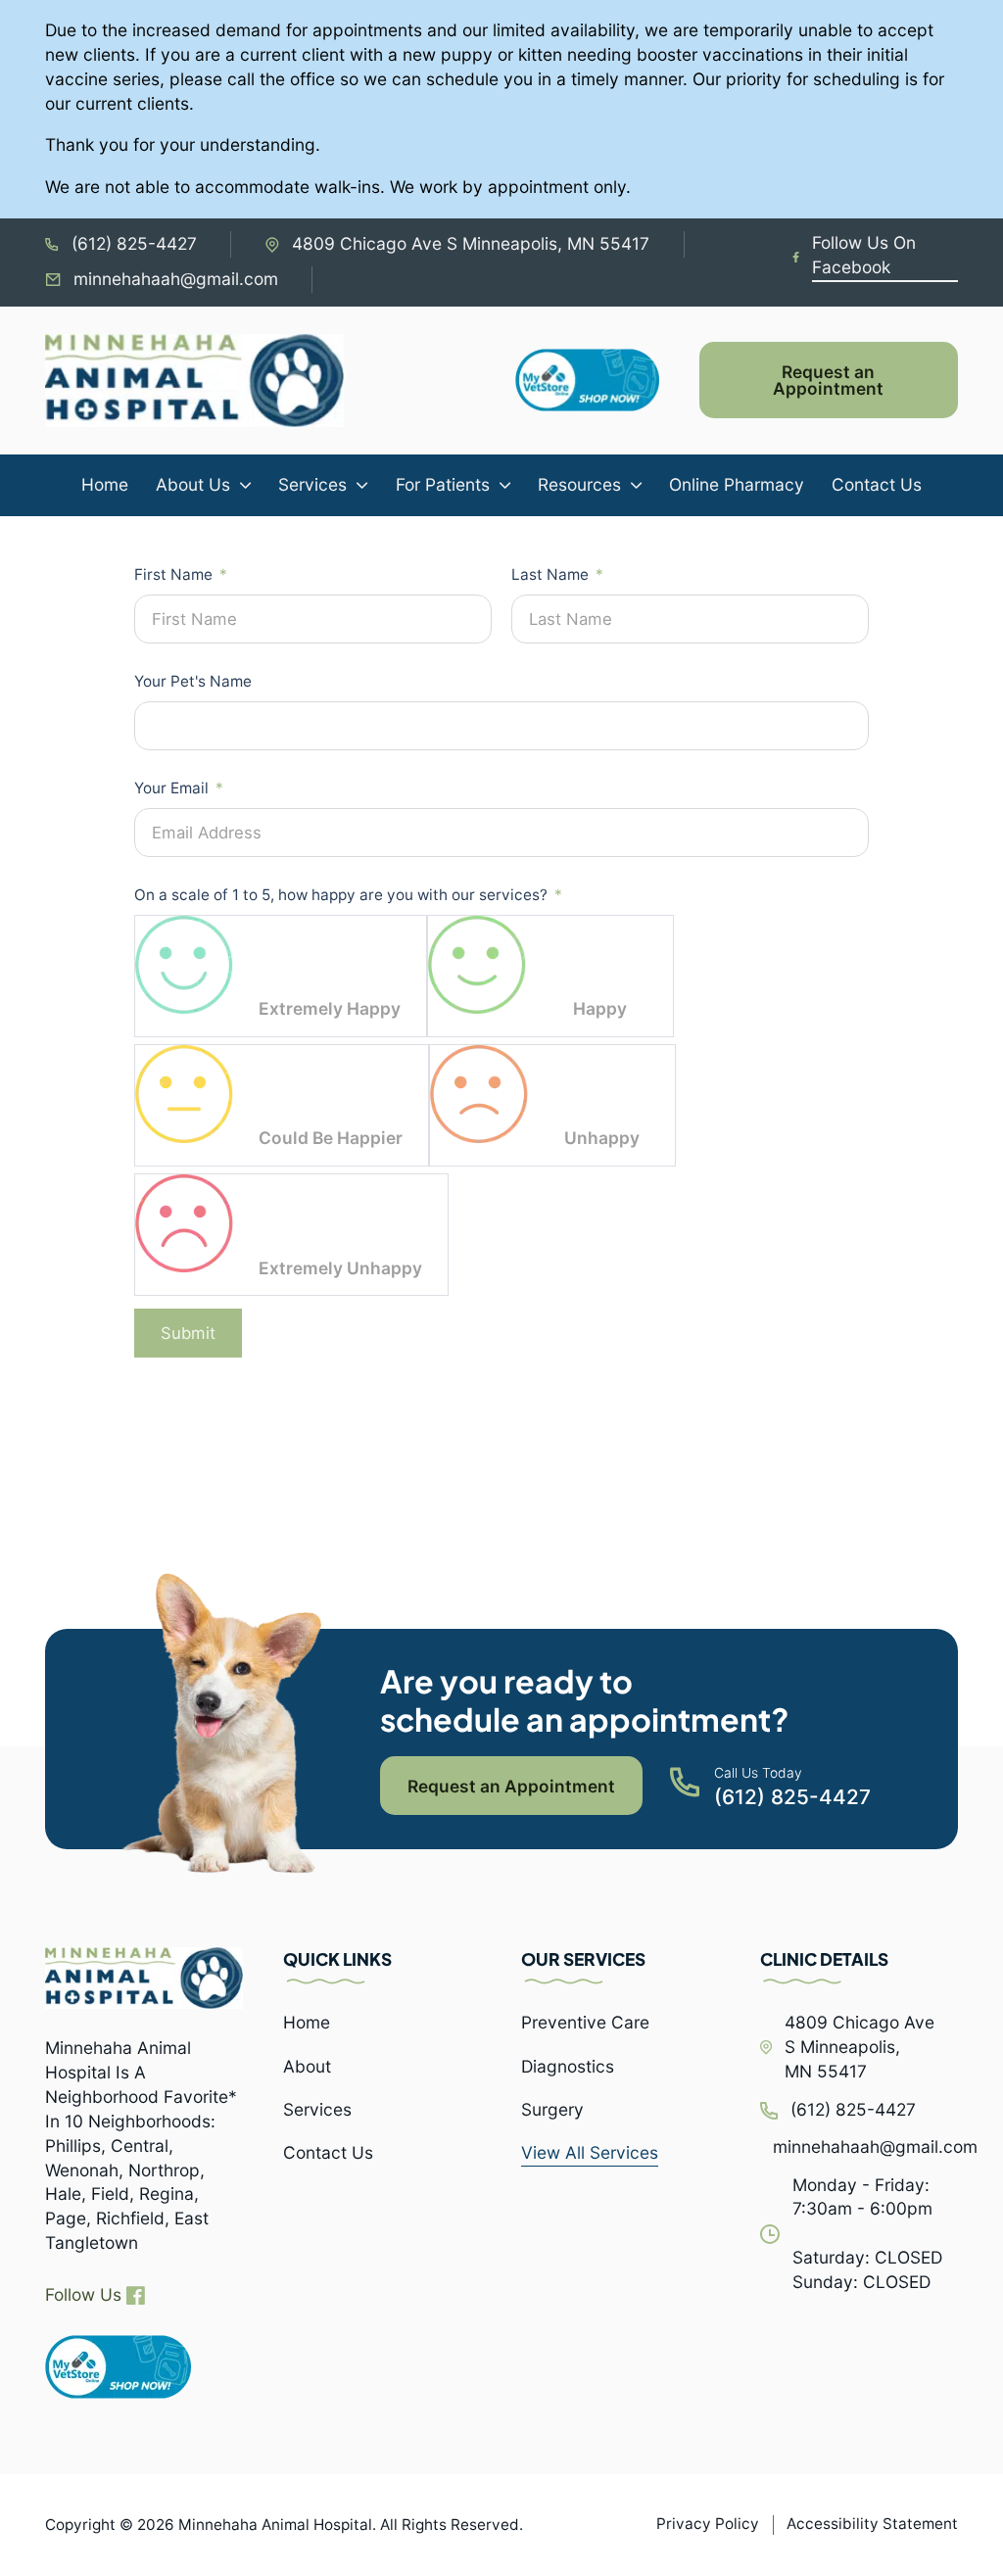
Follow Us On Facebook (864, 255)
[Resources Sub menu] (636, 485)
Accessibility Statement (872, 2524)
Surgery (552, 2109)
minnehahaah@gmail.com (176, 279)
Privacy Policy (708, 2524)
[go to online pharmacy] (118, 2367)
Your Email (171, 788)
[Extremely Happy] (184, 965)
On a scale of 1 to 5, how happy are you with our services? (341, 895)
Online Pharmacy (737, 484)
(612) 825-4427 (134, 243)
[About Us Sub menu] (245, 485)
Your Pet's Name (193, 681)
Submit (188, 1333)
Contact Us (877, 484)
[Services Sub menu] (362, 485)
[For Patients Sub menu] (505, 485)
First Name (173, 574)
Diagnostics (568, 2066)
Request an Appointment (828, 380)
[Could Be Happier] (184, 1094)
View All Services (590, 2152)
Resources (579, 484)
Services (312, 484)
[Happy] (477, 965)
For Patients (443, 484)
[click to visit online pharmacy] (607, 380)
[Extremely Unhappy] (184, 1223)
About (307, 2066)
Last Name (550, 574)
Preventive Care (585, 2022)
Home (105, 484)
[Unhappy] (479, 1094)
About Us (193, 484)
